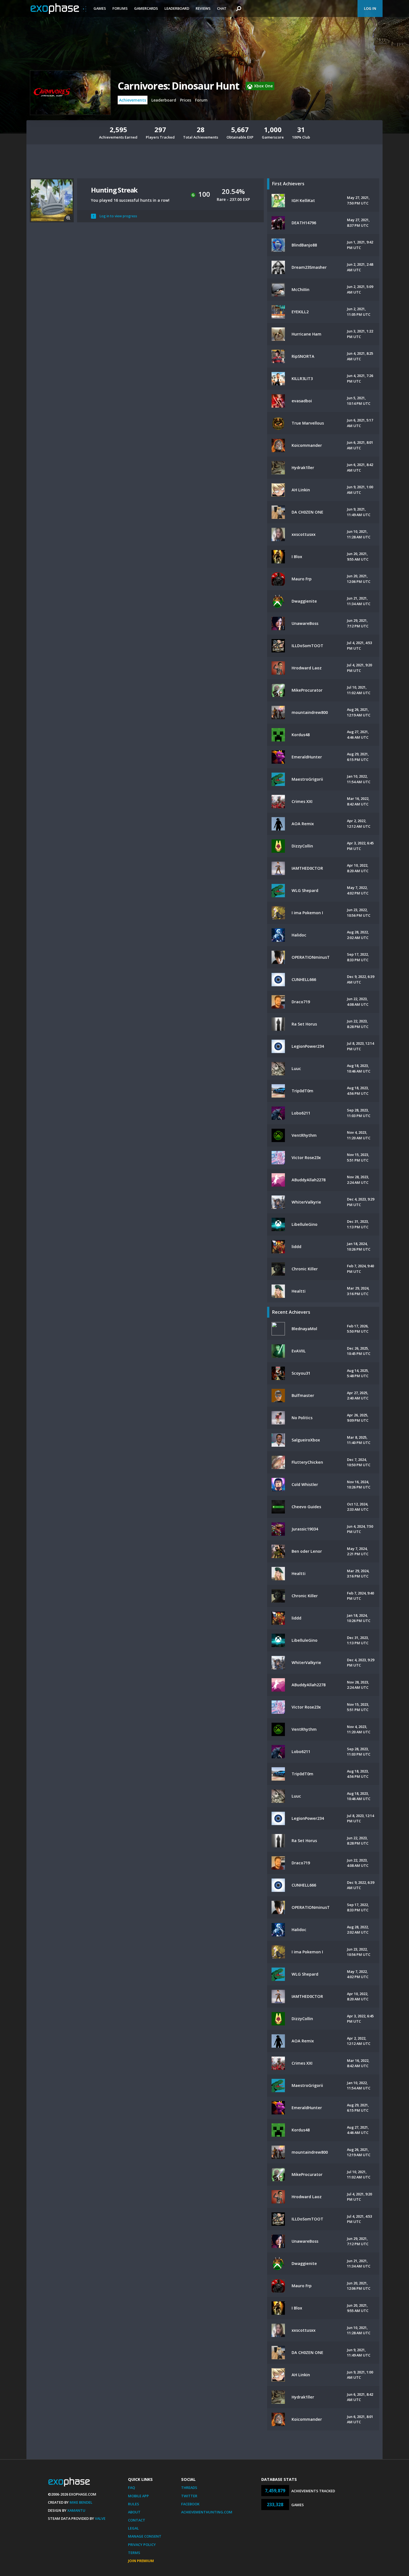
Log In (370, 8)
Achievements (133, 100)
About (134, 2512)
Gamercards (146, 8)
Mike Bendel (81, 2502)
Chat (222, 8)
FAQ (131, 2488)
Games (100, 8)
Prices (186, 100)
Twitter (189, 2496)
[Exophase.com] (58, 9)
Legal (133, 2528)
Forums (120, 8)
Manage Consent (145, 2536)
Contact (137, 2520)
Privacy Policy (142, 2545)
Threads (189, 2488)
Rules (134, 2504)
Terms (134, 2553)
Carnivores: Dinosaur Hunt (178, 86)
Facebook (190, 2504)
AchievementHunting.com (207, 2512)
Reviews (203, 8)
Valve (100, 2518)
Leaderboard (177, 8)
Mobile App (138, 2496)
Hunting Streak (114, 190)
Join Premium (141, 2561)
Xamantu (76, 2510)
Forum (201, 100)
